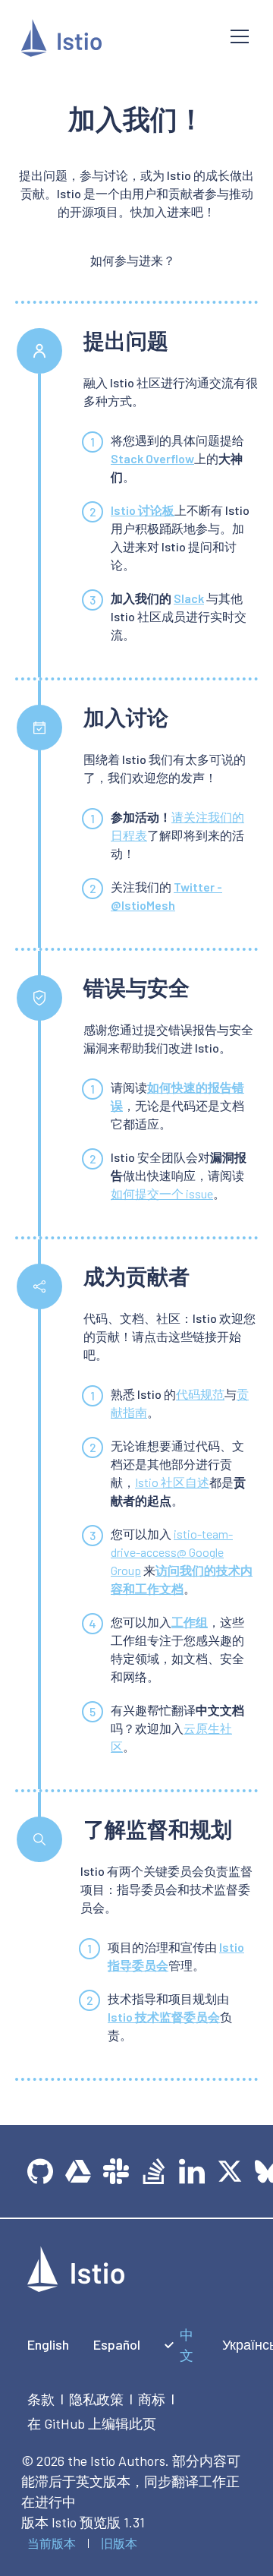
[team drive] (78, 2171)
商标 (152, 2399)
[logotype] (76, 2287)
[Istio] (114, 41)
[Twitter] (230, 2171)
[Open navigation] (240, 36)
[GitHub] (40, 2171)
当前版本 (52, 2543)
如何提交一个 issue (162, 1193)
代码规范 (200, 1394)
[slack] (116, 2171)
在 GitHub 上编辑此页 (92, 2423)
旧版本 (119, 2543)
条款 (41, 2399)
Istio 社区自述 (172, 1482)
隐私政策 (96, 2399)
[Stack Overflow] (154, 2171)
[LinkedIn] (192, 2171)
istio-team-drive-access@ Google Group (172, 1552)
